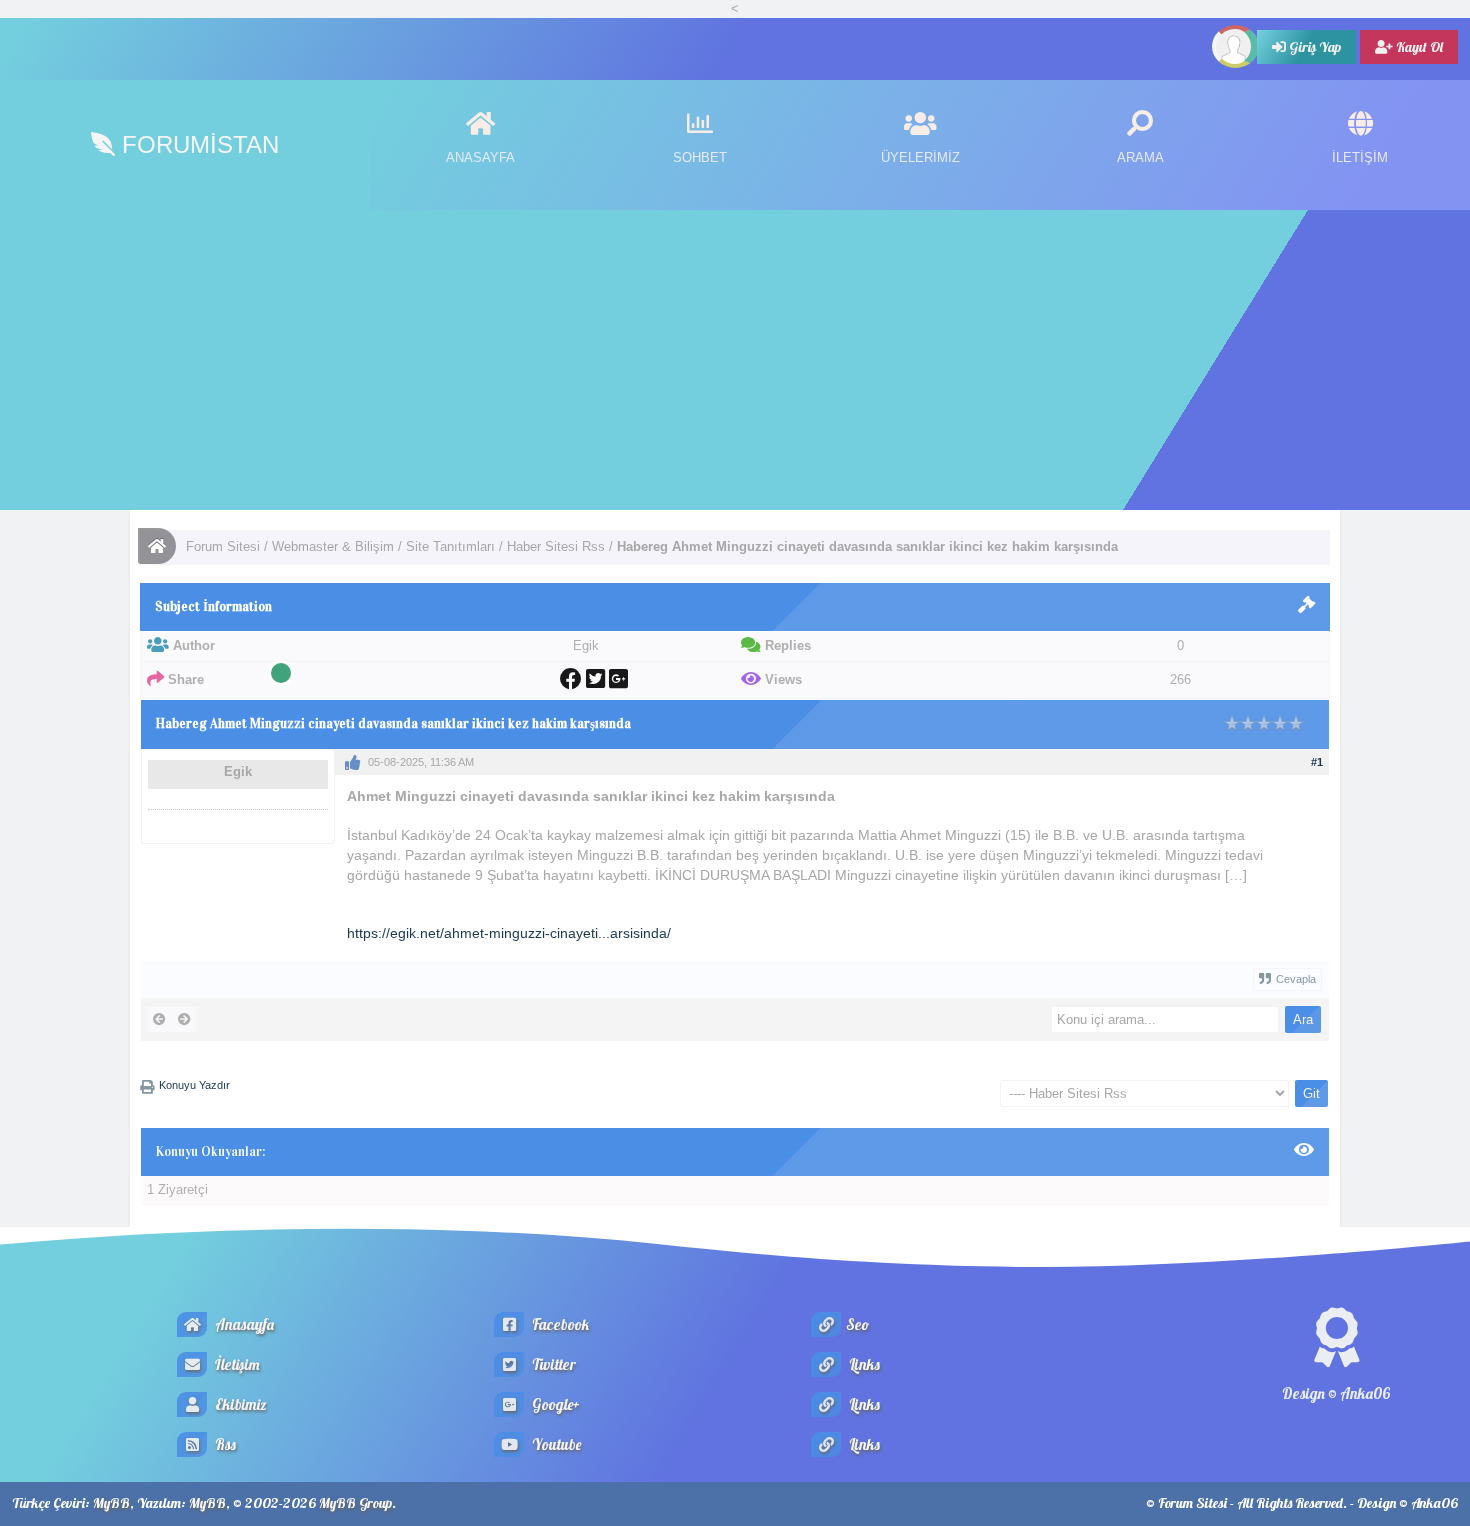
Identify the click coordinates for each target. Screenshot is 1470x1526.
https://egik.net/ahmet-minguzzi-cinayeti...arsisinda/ (509, 933)
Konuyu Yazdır (194, 1085)
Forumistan (197, 144)
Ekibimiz (239, 1404)
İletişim (236, 1364)
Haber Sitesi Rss (556, 546)
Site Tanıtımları (450, 546)
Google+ (554, 1404)
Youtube (555, 1444)
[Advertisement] (735, 360)
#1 (1317, 762)
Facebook (559, 1324)
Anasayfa (243, 1324)
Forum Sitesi (223, 546)
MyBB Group (355, 1503)
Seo (857, 1324)
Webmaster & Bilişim (333, 546)
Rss (224, 1444)
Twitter (552, 1364)
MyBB (111, 1503)
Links (863, 1364)
